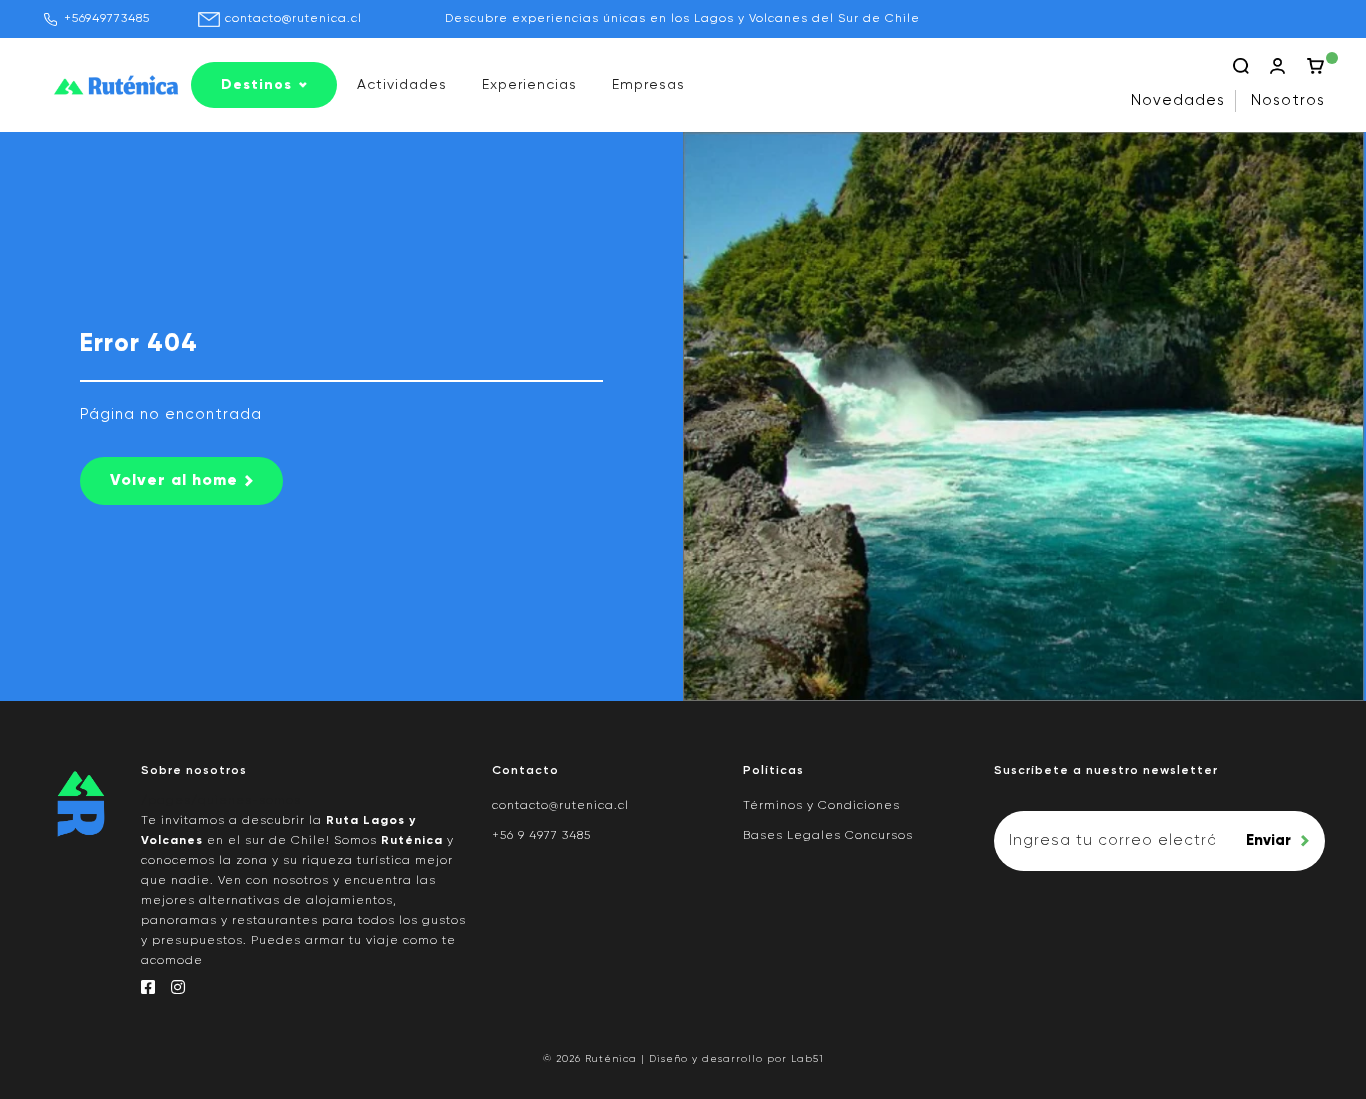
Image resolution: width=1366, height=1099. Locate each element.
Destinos (256, 85)
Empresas (648, 85)
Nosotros (1288, 100)
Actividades (402, 85)
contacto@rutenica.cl (293, 19)
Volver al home (174, 481)
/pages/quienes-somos (221, 801)
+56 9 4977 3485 (541, 836)
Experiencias (529, 85)
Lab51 (807, 1059)
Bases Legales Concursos (828, 836)
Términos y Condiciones (821, 806)
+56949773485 (107, 19)
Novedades (1178, 100)
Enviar (1268, 840)
